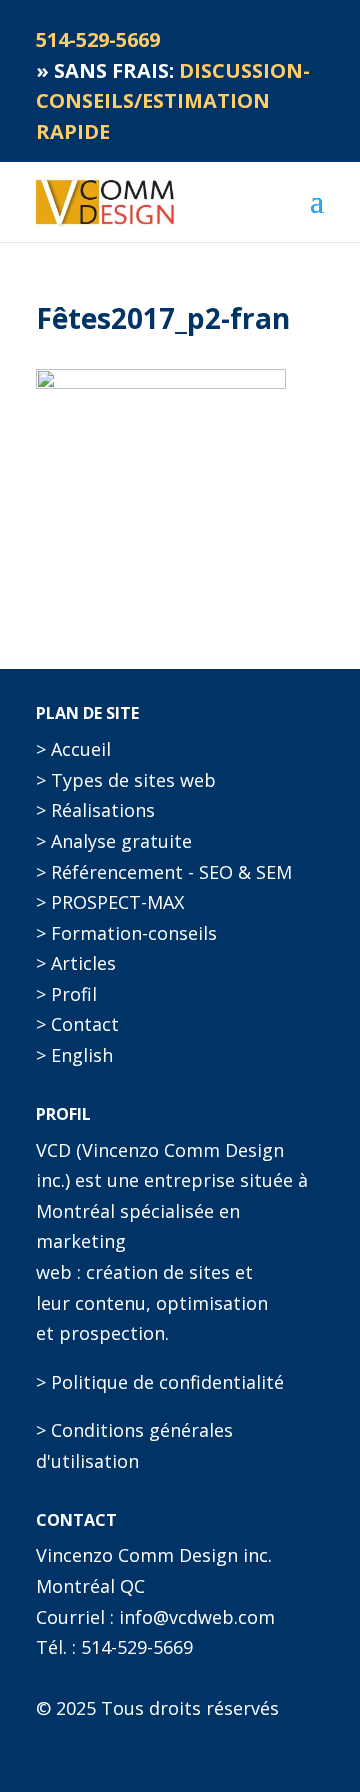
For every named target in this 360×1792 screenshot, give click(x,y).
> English (74, 1055)
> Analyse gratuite (114, 841)
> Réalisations (95, 810)
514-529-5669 (137, 1647)
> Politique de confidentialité (160, 1382)
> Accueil (73, 749)
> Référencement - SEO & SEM (164, 872)
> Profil (66, 994)
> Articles (76, 963)
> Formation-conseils (126, 933)
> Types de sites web (126, 780)
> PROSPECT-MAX (110, 902)
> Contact (77, 1024)
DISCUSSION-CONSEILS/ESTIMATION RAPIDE (173, 101)
